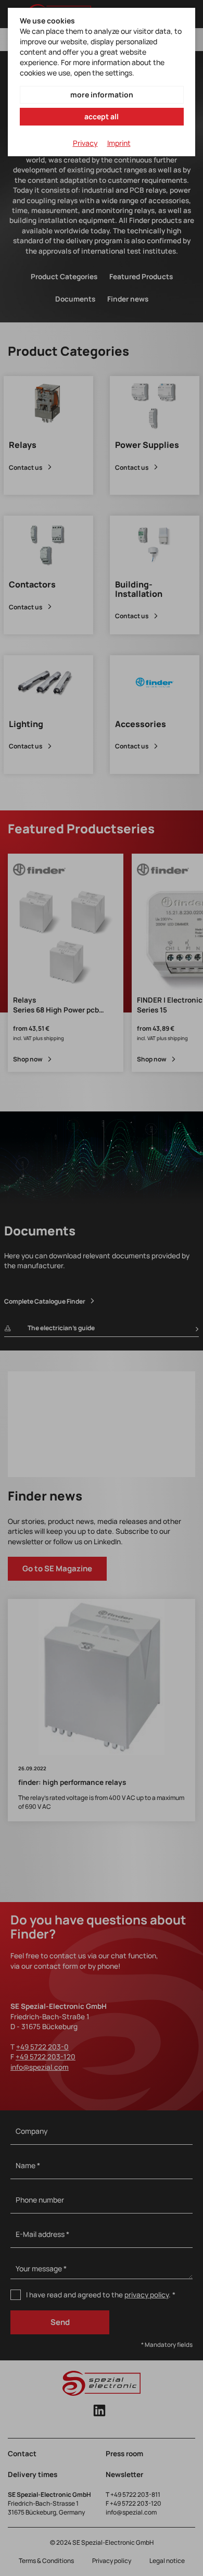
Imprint (119, 143)
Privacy (85, 143)
